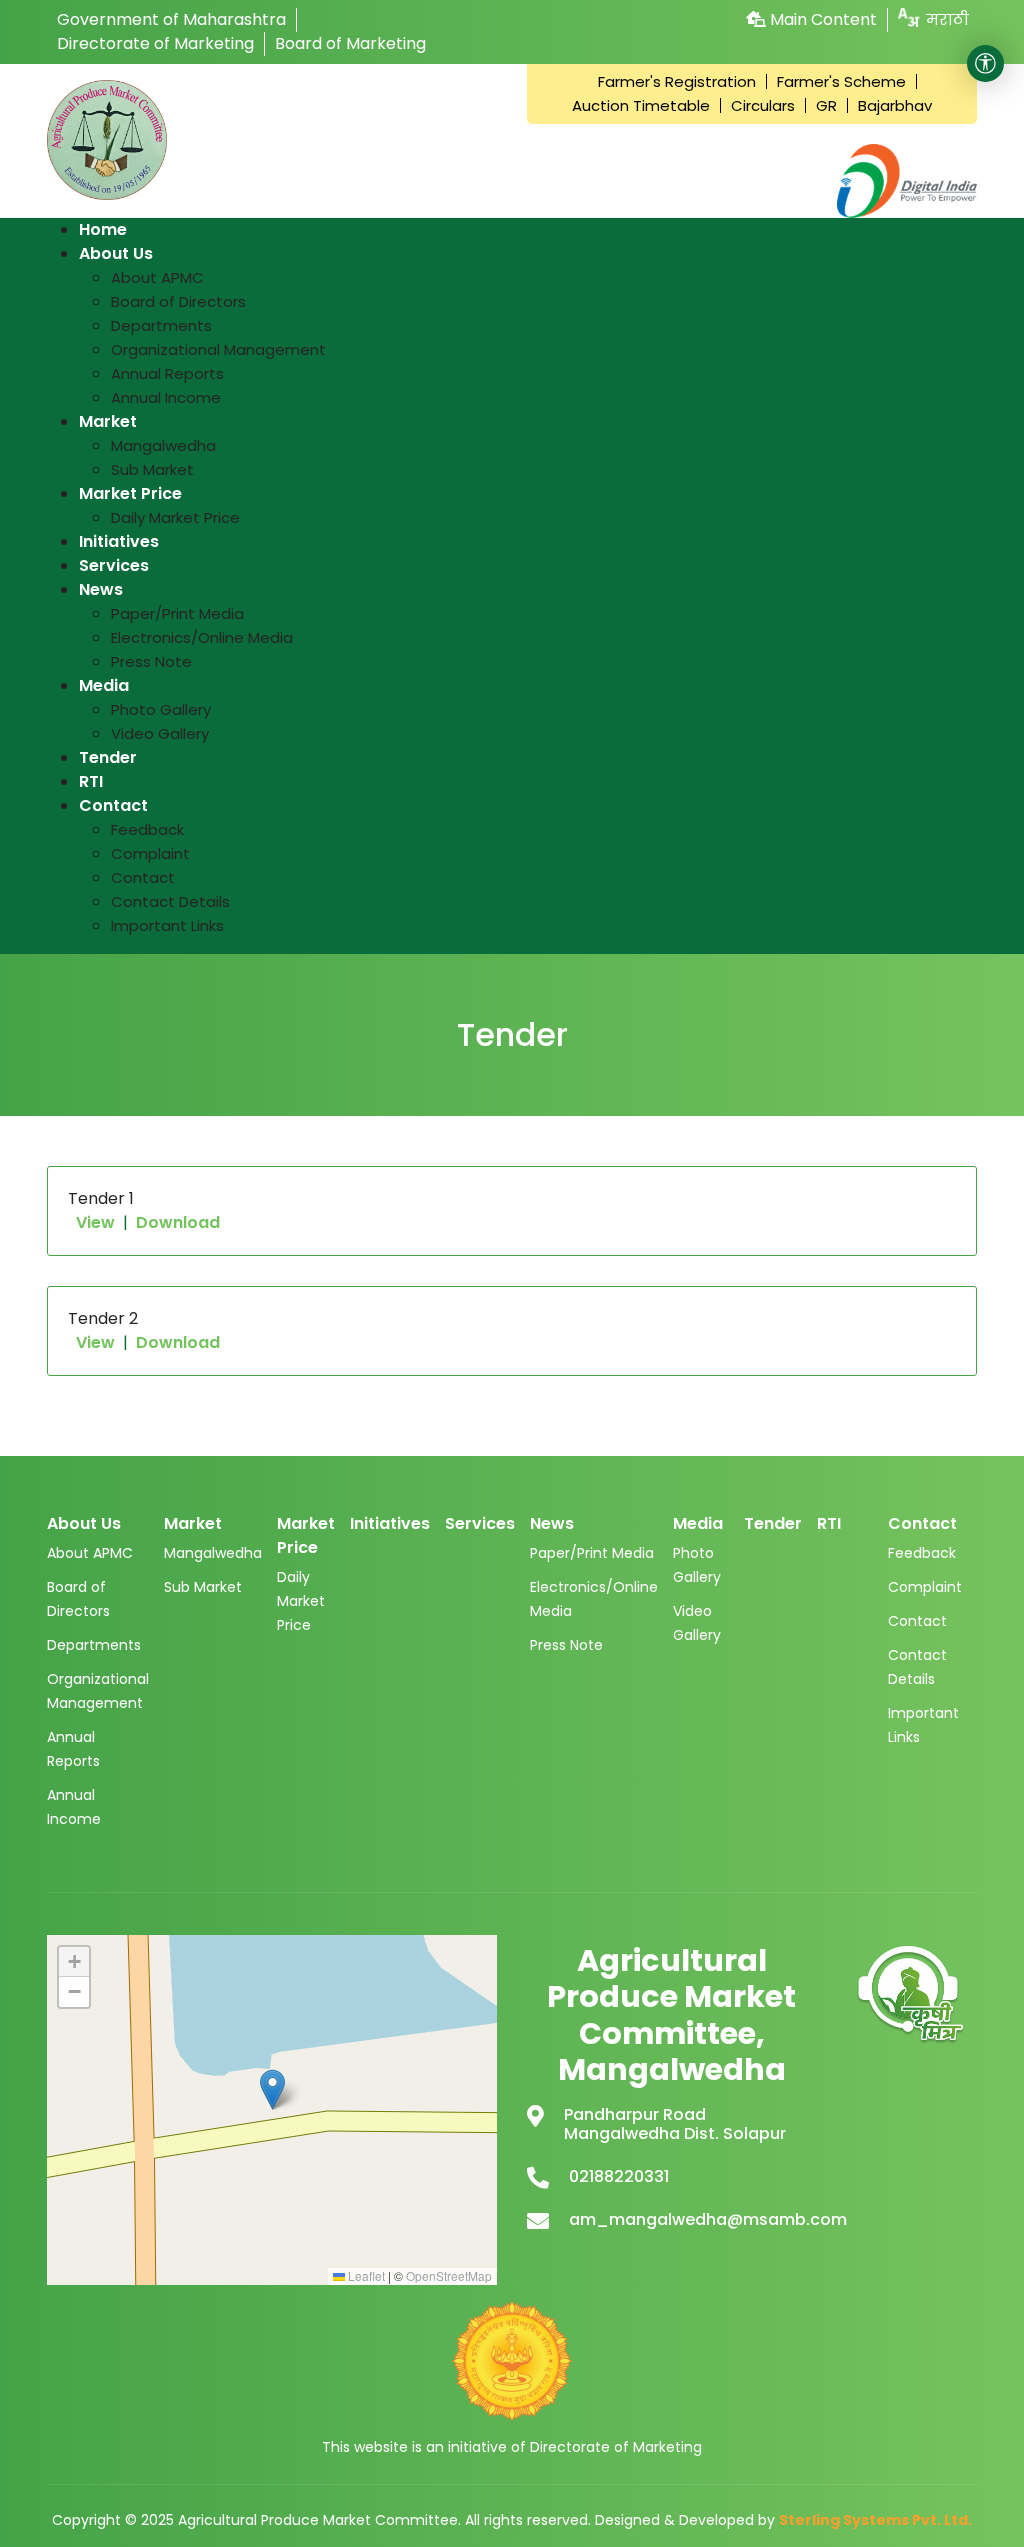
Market (193, 1523)
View (95, 1222)
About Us (84, 1523)
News (552, 1523)
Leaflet (365, 2275)
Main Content (821, 19)
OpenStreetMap (449, 2275)
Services (480, 1523)
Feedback (922, 1553)
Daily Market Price (301, 1601)
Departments (94, 1645)
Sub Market (203, 1587)
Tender (773, 1523)
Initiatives (390, 1523)
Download (178, 1222)
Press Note (566, 1645)
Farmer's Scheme (841, 81)
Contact (917, 1621)
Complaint (925, 1587)
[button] (272, 2089)
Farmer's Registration (677, 81)
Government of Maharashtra (171, 19)
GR (826, 105)
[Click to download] (912, 1996)
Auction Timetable (641, 105)
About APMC (90, 1553)
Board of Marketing (350, 43)
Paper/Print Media (592, 1553)
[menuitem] (103, 229)
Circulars (763, 105)
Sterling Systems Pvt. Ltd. (875, 2520)
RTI (829, 1523)
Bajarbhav (895, 105)
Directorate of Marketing (155, 43)
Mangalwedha (213, 1553)
